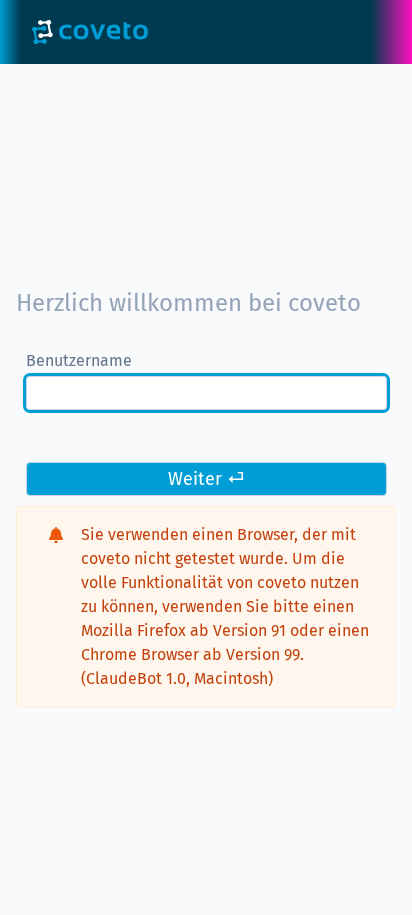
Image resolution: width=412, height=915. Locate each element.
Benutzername (79, 360)
